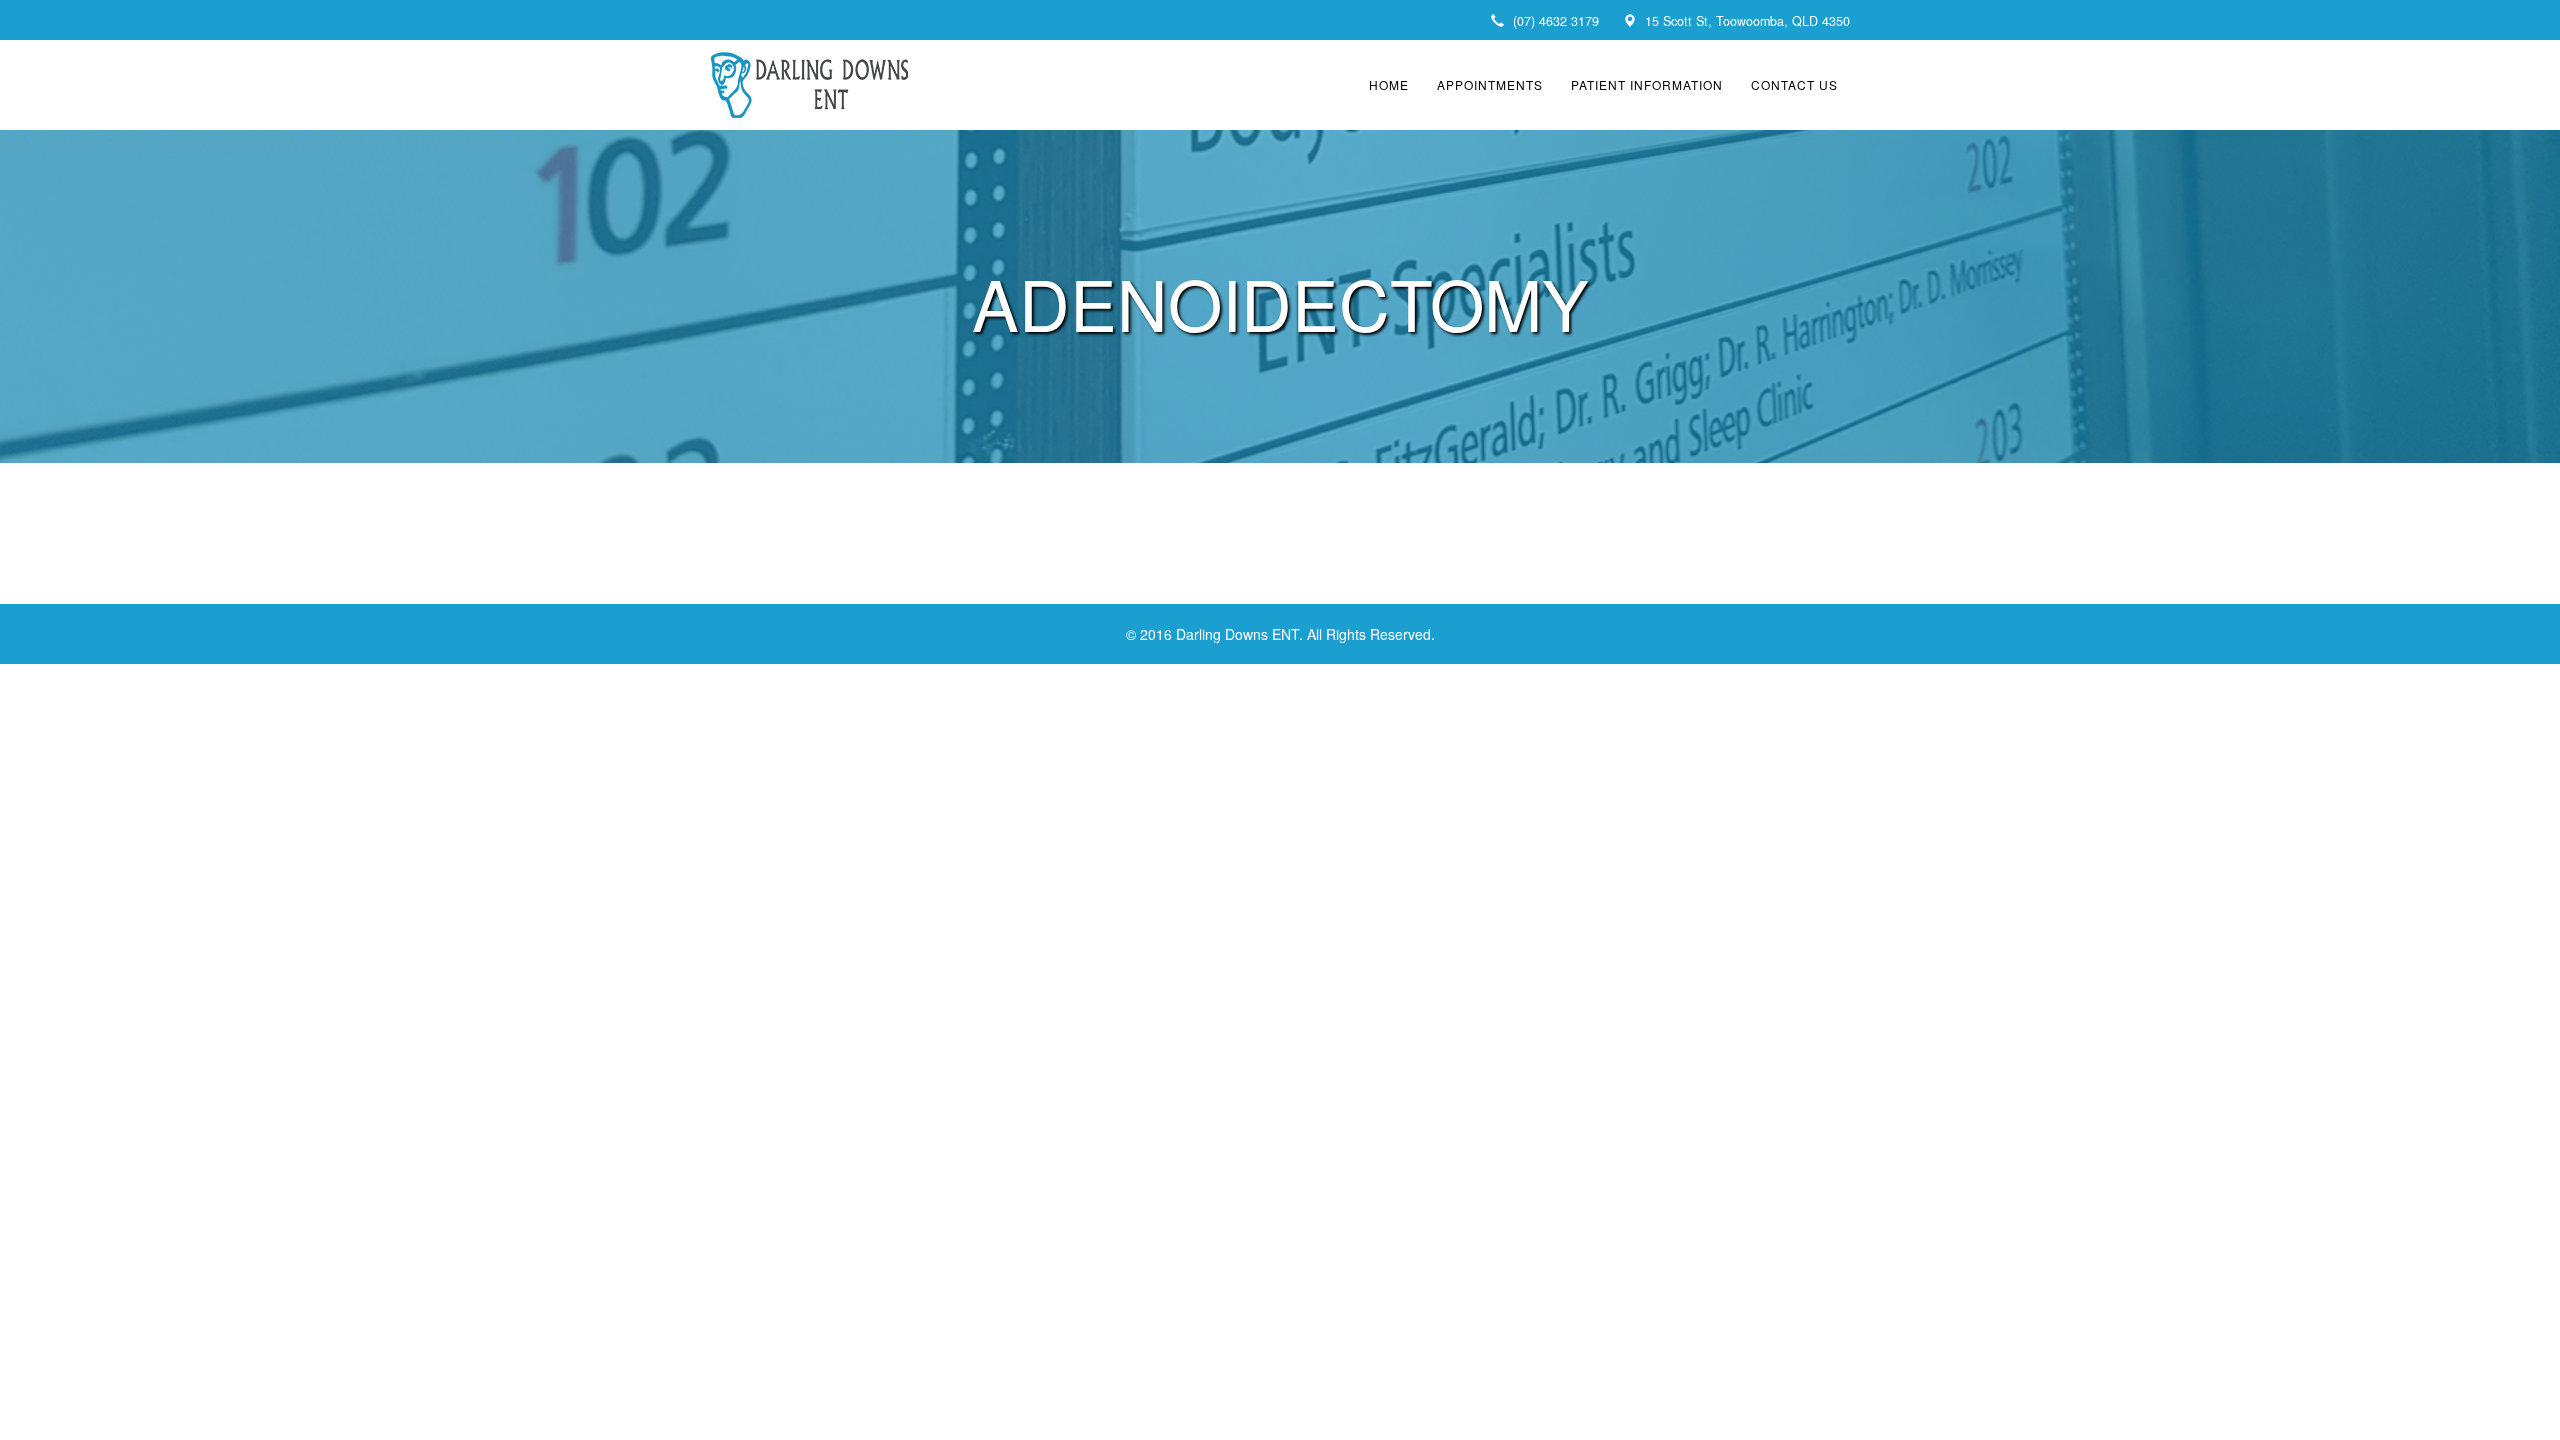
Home (1389, 84)
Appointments (1490, 84)
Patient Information (1647, 84)
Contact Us (1794, 84)
